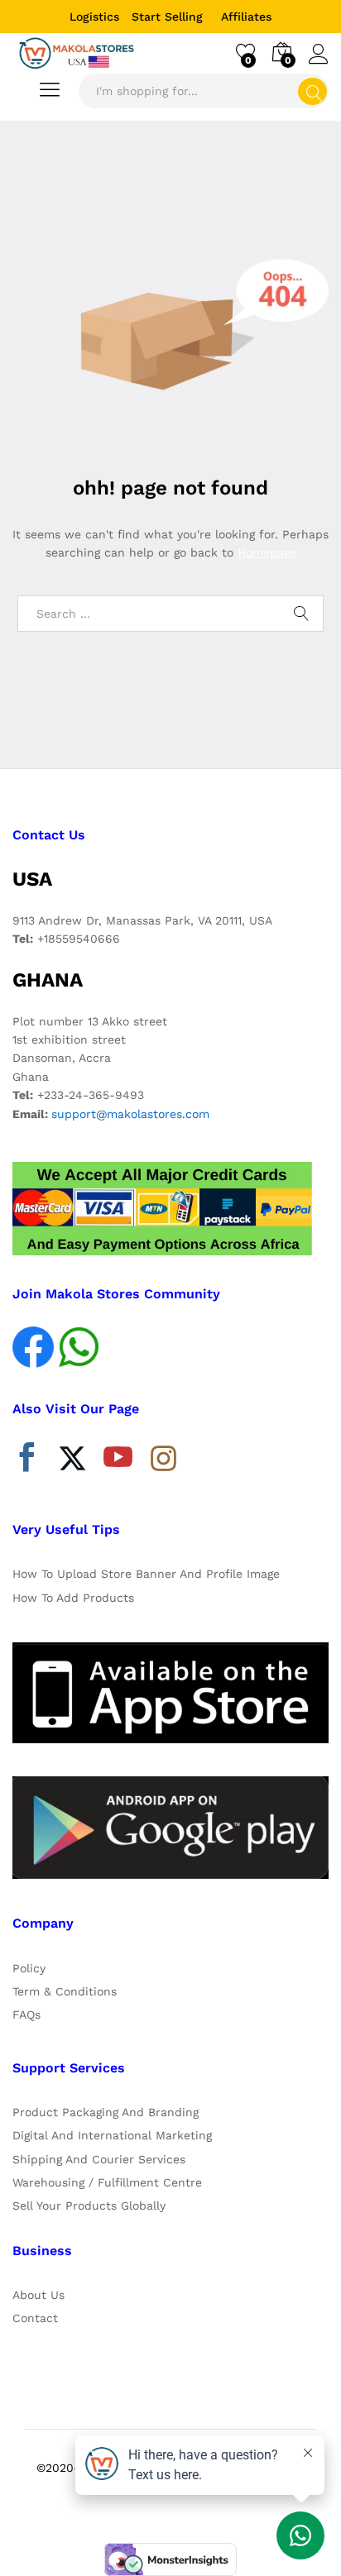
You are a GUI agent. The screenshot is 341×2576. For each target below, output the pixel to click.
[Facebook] (27, 1461)
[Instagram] (163, 1460)
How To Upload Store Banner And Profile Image (146, 1574)
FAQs (26, 2014)
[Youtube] (118, 1461)
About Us (38, 2295)
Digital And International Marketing (112, 2135)
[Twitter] (72, 1461)
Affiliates (246, 17)
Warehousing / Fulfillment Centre (107, 2182)
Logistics (94, 17)
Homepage (267, 552)
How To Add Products (73, 1598)
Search (312, 91)
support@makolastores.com (130, 1114)
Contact (35, 2318)
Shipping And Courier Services (99, 2159)
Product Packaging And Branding (106, 2112)
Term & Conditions (65, 1991)
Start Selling (167, 17)
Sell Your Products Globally (89, 2206)
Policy (29, 1968)
